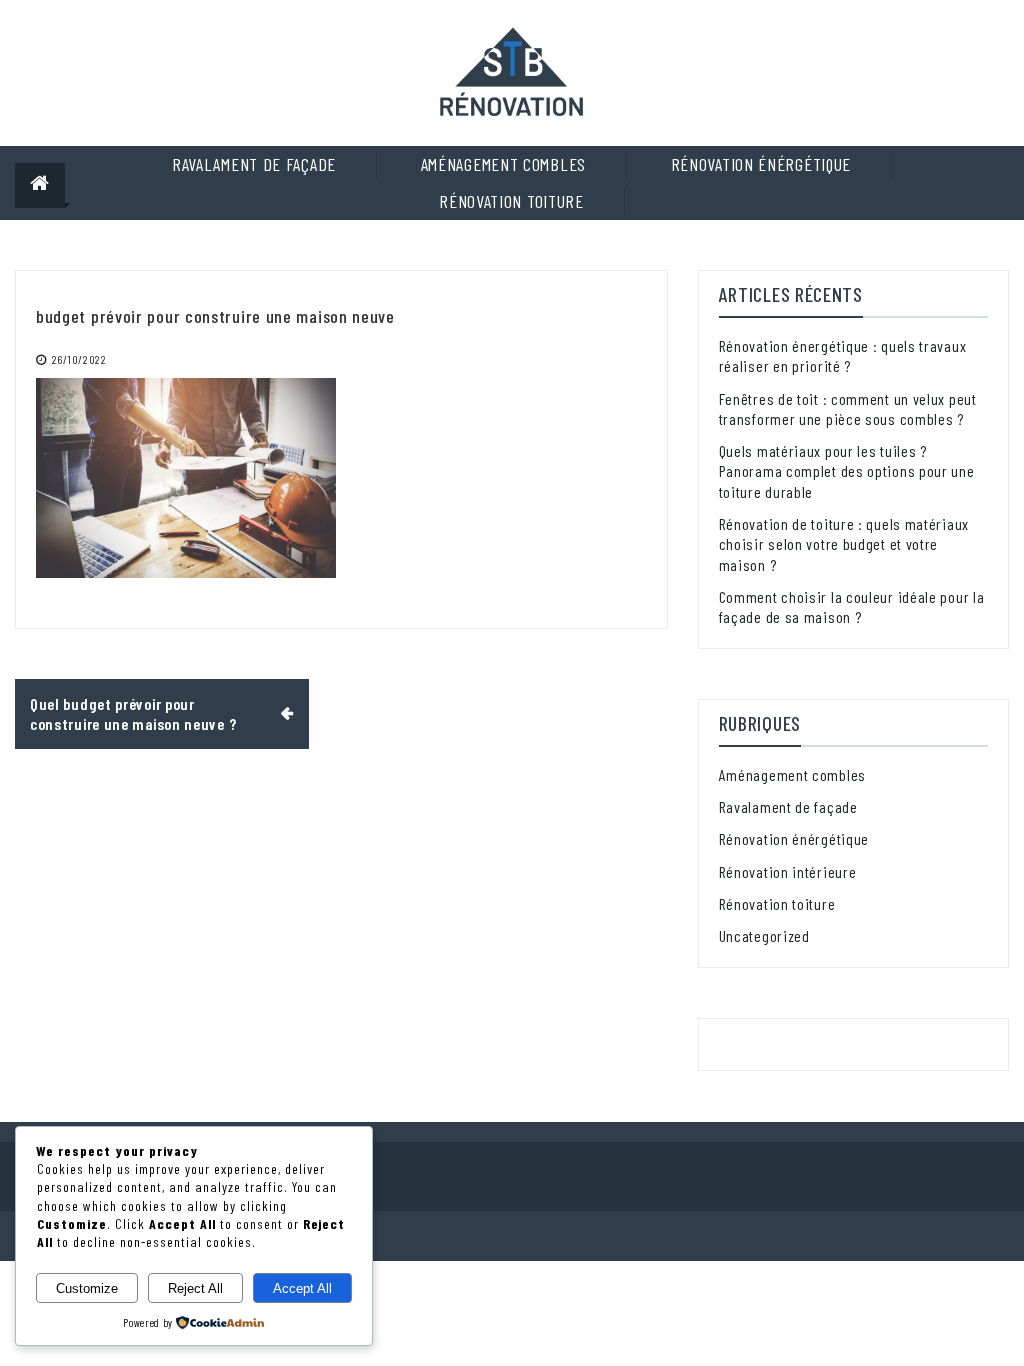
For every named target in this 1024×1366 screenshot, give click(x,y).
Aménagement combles (503, 164)
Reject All (195, 1288)
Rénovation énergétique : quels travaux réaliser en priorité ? (843, 355)
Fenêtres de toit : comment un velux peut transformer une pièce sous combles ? (848, 408)
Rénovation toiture (511, 201)
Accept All (302, 1288)
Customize (87, 1288)
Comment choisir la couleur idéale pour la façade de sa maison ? (852, 606)
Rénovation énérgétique (761, 164)
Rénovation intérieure (788, 871)
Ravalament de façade (254, 164)
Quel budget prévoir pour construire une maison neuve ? (135, 713)
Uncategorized (764, 935)
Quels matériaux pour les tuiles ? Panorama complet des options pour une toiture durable (847, 471)
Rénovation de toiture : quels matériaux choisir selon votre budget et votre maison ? (844, 544)
